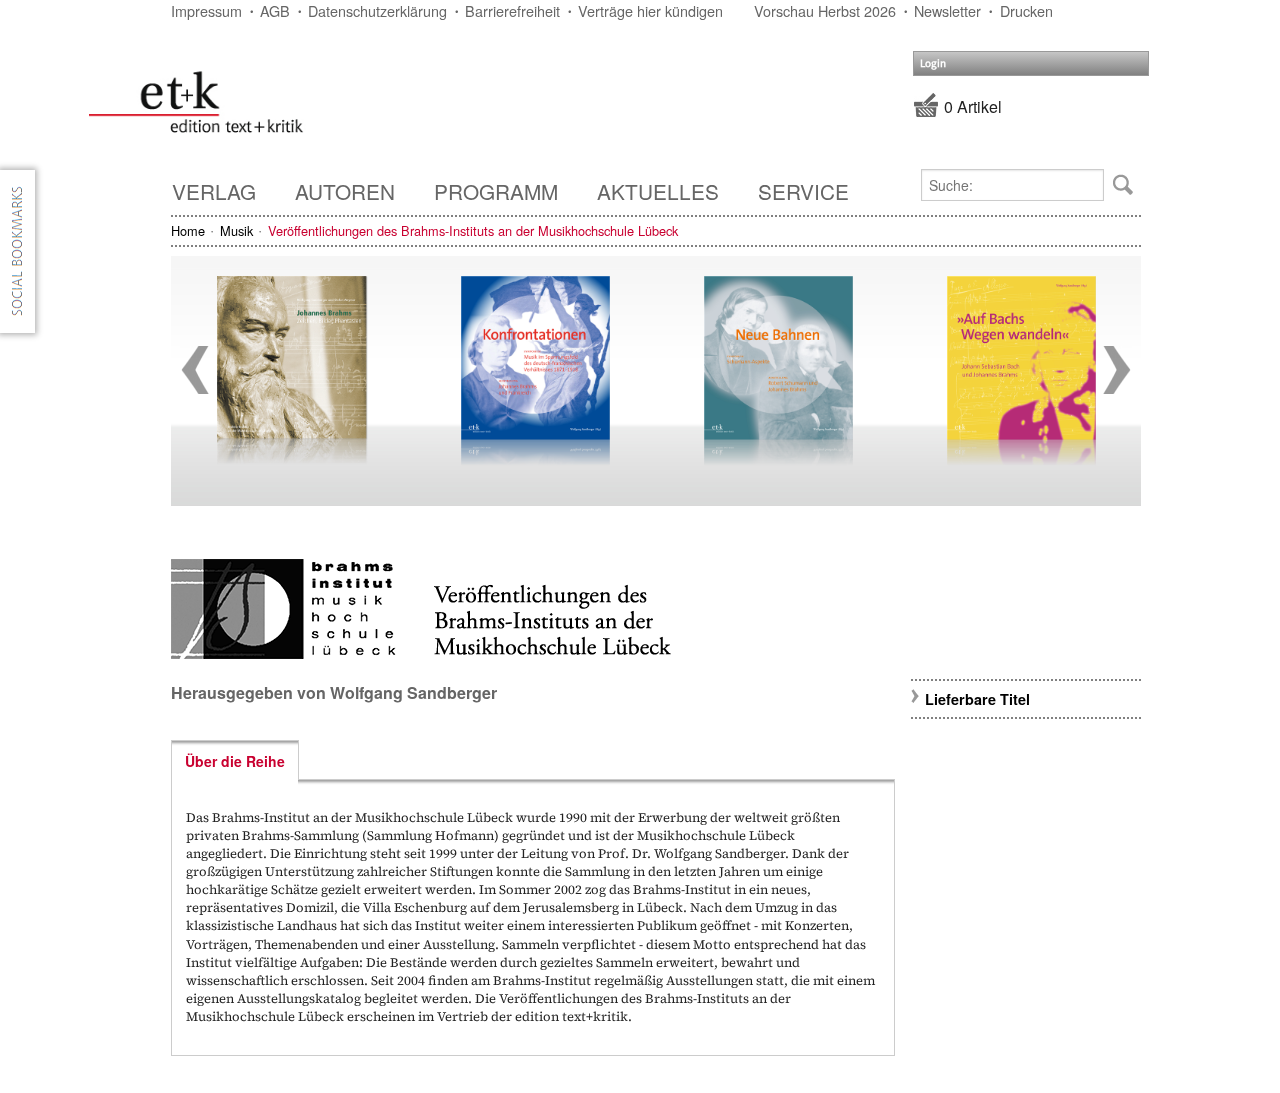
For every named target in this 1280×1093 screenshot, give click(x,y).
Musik (236, 230)
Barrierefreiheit (512, 10)
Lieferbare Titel (977, 699)
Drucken (1026, 10)
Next (1117, 370)
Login (933, 63)
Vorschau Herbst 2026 (825, 10)
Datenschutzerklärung (377, 10)
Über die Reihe (235, 761)
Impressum (206, 10)
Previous (195, 370)
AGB (275, 10)
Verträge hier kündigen (650, 10)
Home (188, 230)
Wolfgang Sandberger (413, 692)
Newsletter (947, 10)
